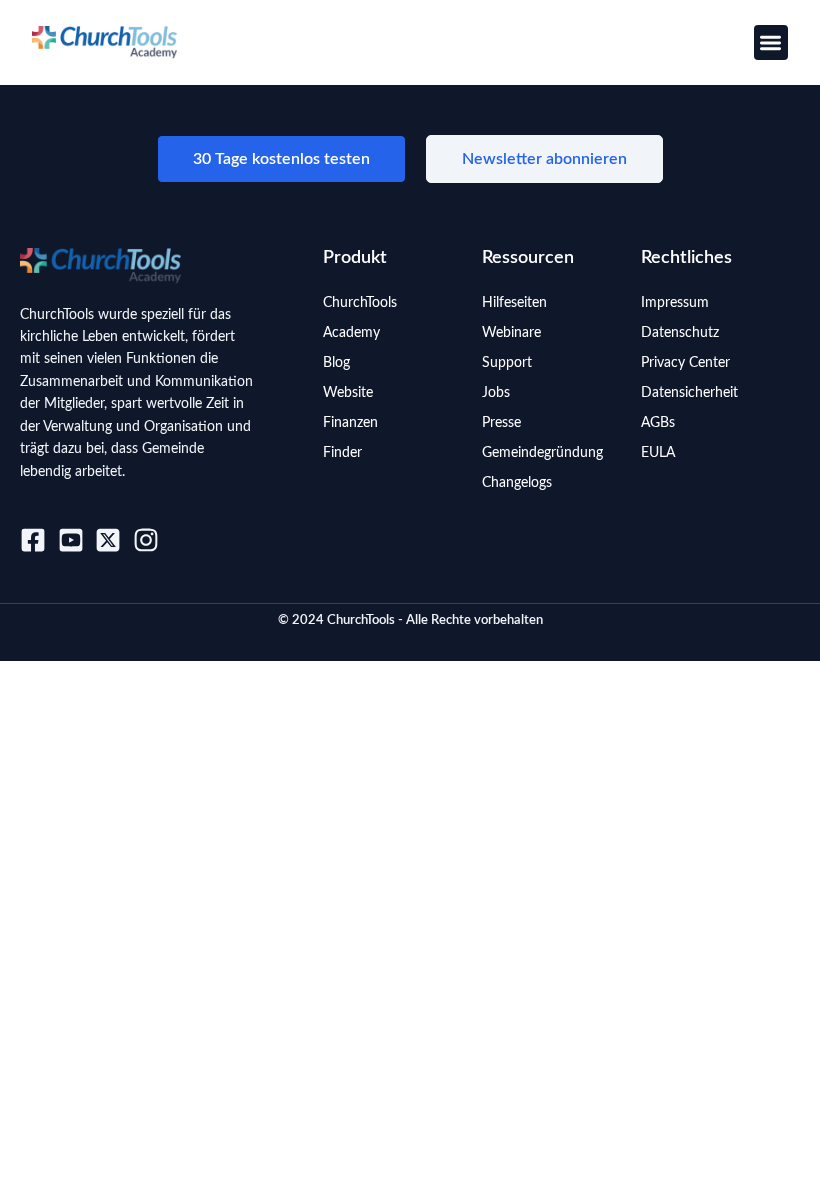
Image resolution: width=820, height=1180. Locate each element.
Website (348, 393)
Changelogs (517, 483)
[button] (771, 42)
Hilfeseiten (514, 303)
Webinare (511, 333)
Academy (351, 333)
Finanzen (350, 423)
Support (507, 363)
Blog (336, 363)
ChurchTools (360, 303)
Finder (342, 453)
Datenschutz (680, 333)
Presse (501, 423)
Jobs (496, 393)
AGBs (658, 423)
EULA (658, 453)
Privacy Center (685, 363)
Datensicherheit (689, 393)
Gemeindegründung (542, 453)
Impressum (675, 303)
